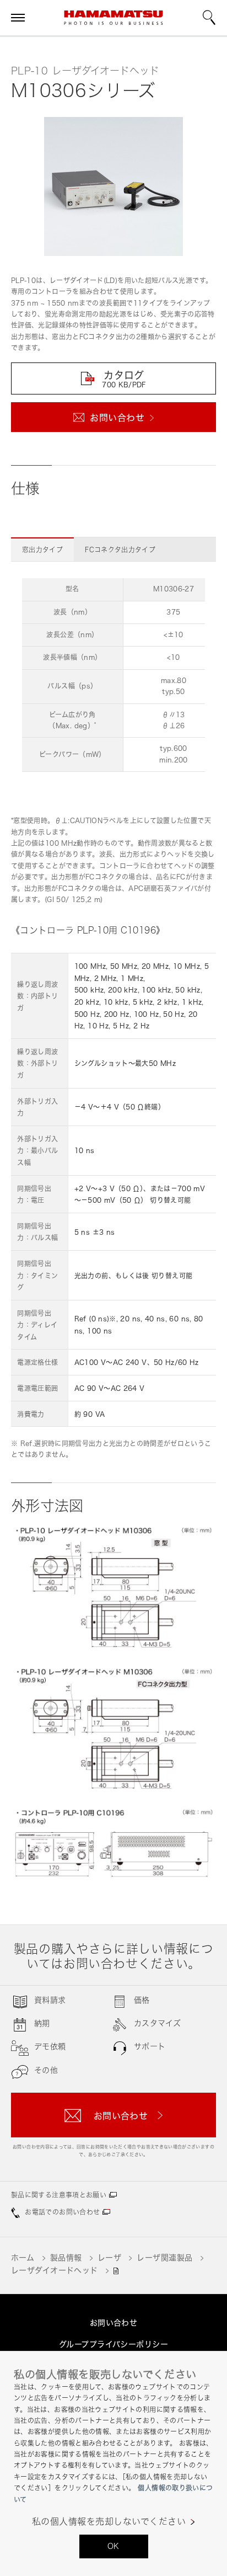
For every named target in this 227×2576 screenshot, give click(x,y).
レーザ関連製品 (164, 2257)
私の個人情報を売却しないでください (109, 2522)
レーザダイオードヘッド (55, 2270)
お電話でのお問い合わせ (62, 2212)
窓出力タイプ (42, 550)
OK (113, 2546)
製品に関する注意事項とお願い (59, 2195)
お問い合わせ (114, 2322)
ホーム (23, 2257)
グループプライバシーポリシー (113, 2344)
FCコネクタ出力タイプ (120, 550)
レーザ (109, 2257)
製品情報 (66, 2257)
